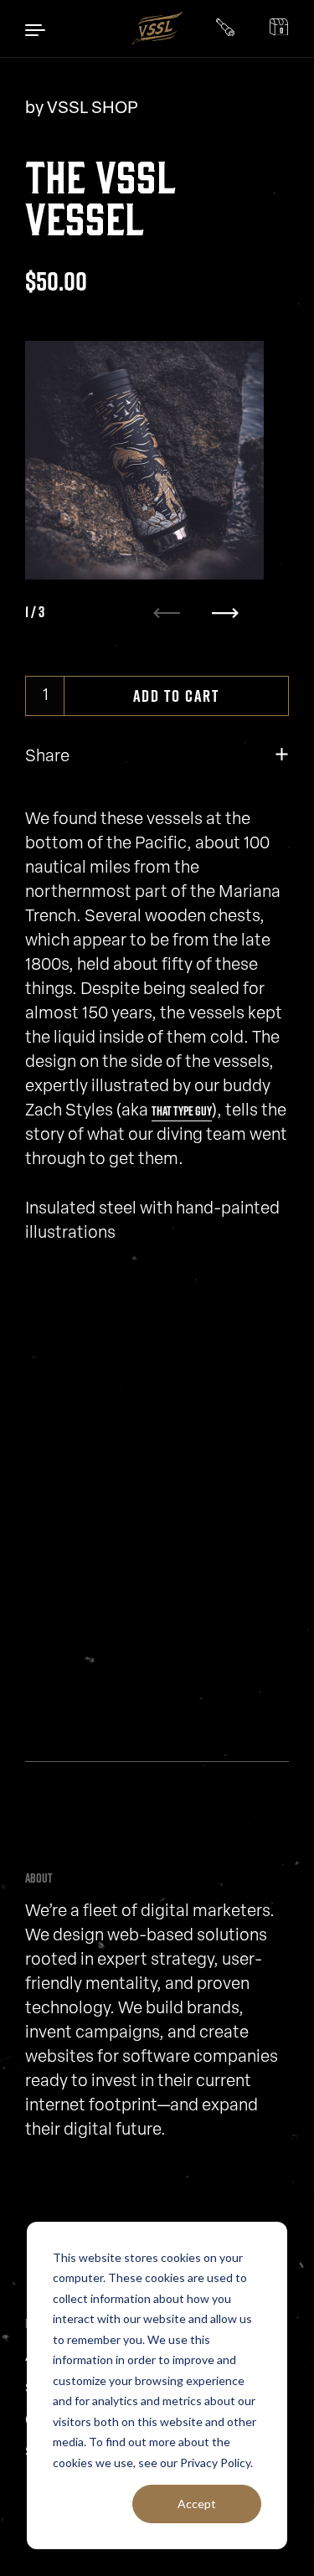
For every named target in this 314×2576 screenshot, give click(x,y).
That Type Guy (182, 1111)
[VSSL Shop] (157, 28)
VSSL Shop (93, 109)
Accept (197, 2504)
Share (47, 757)
